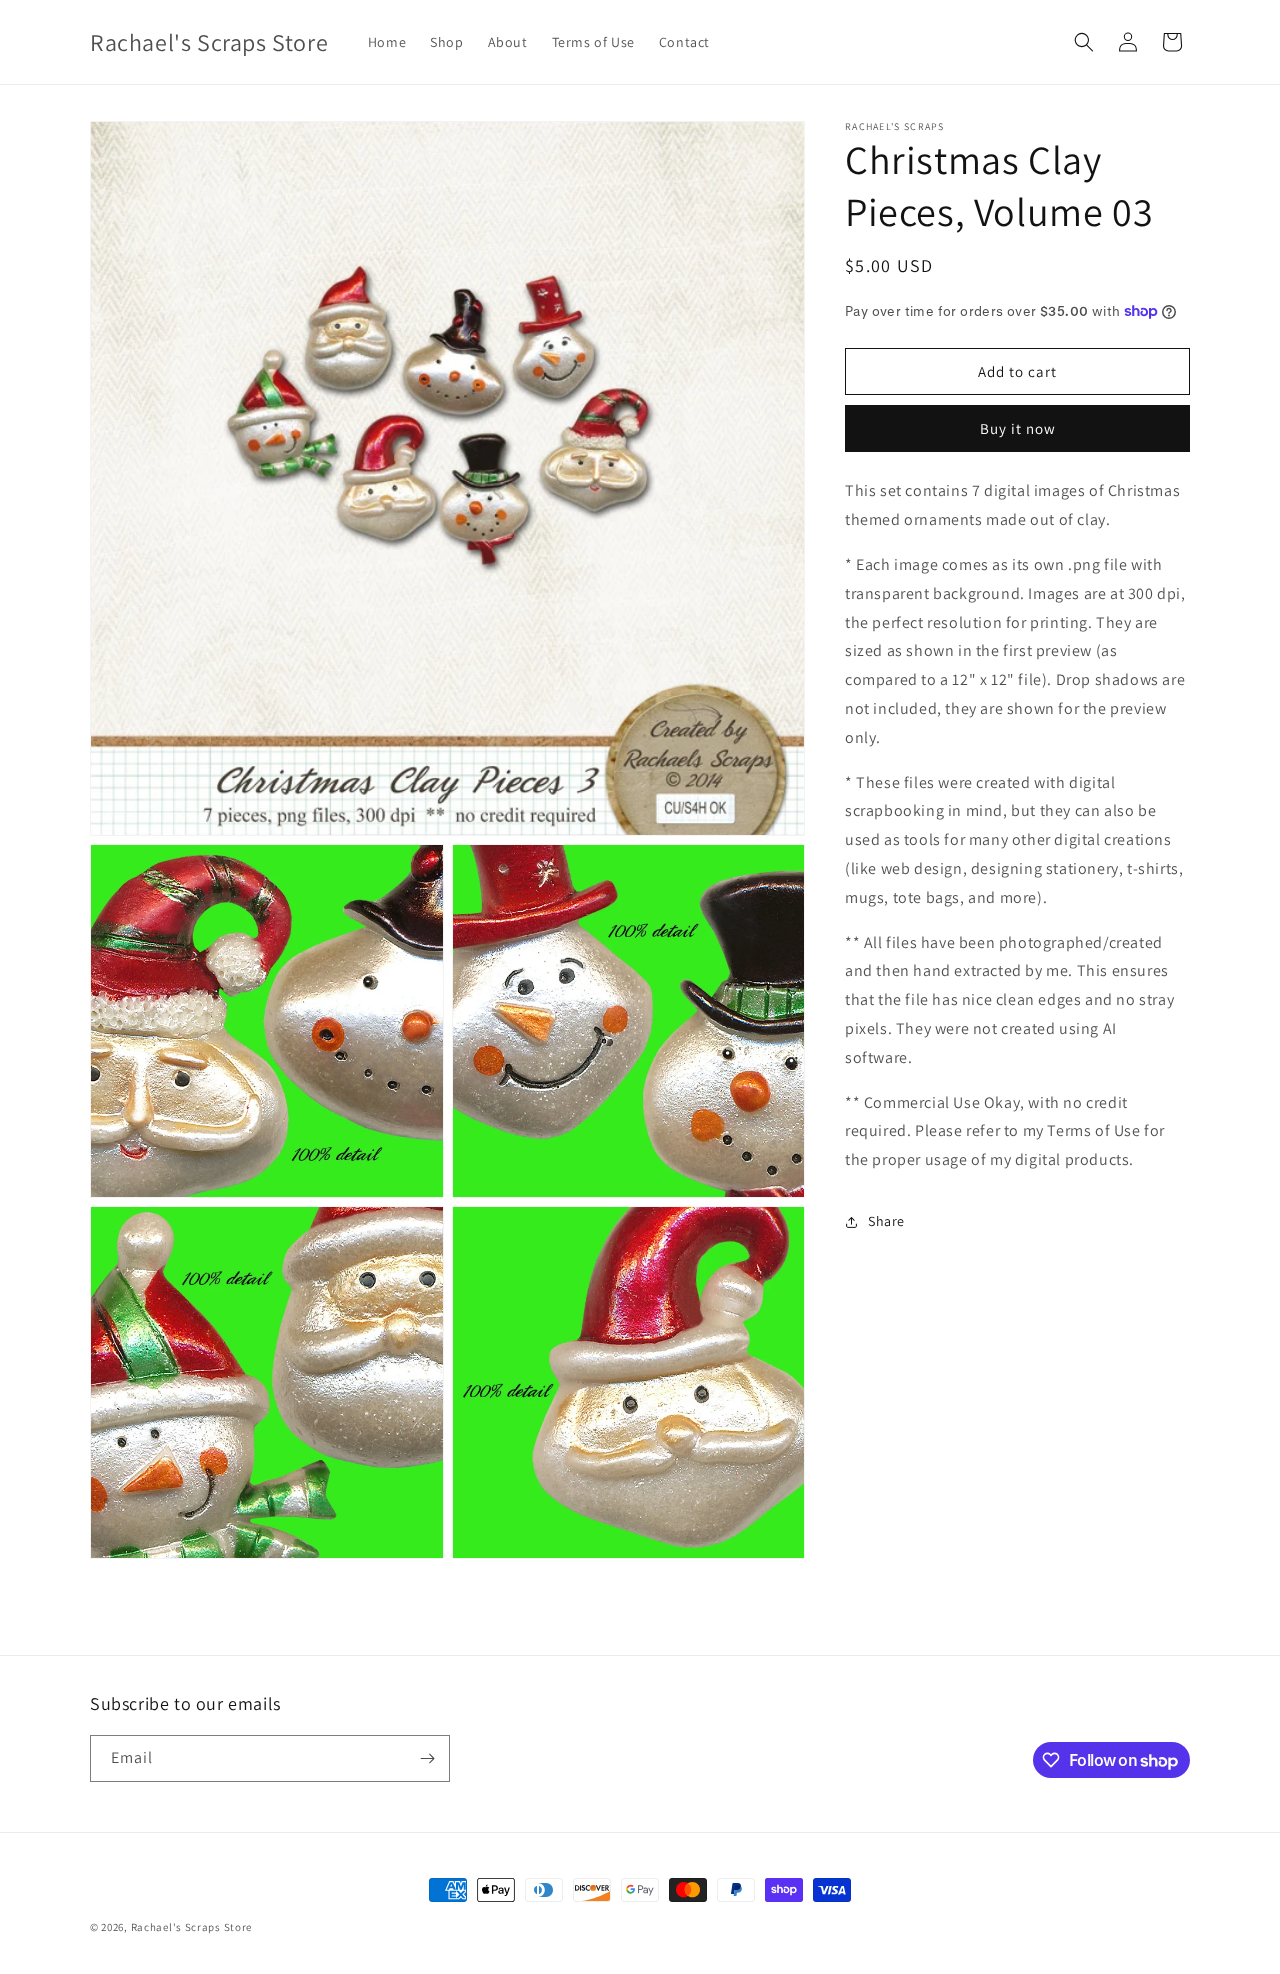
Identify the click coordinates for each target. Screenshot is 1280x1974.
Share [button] (886, 1221)
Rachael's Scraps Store (191, 1927)
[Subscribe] (427, 1758)
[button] (1084, 42)
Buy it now (1018, 428)
